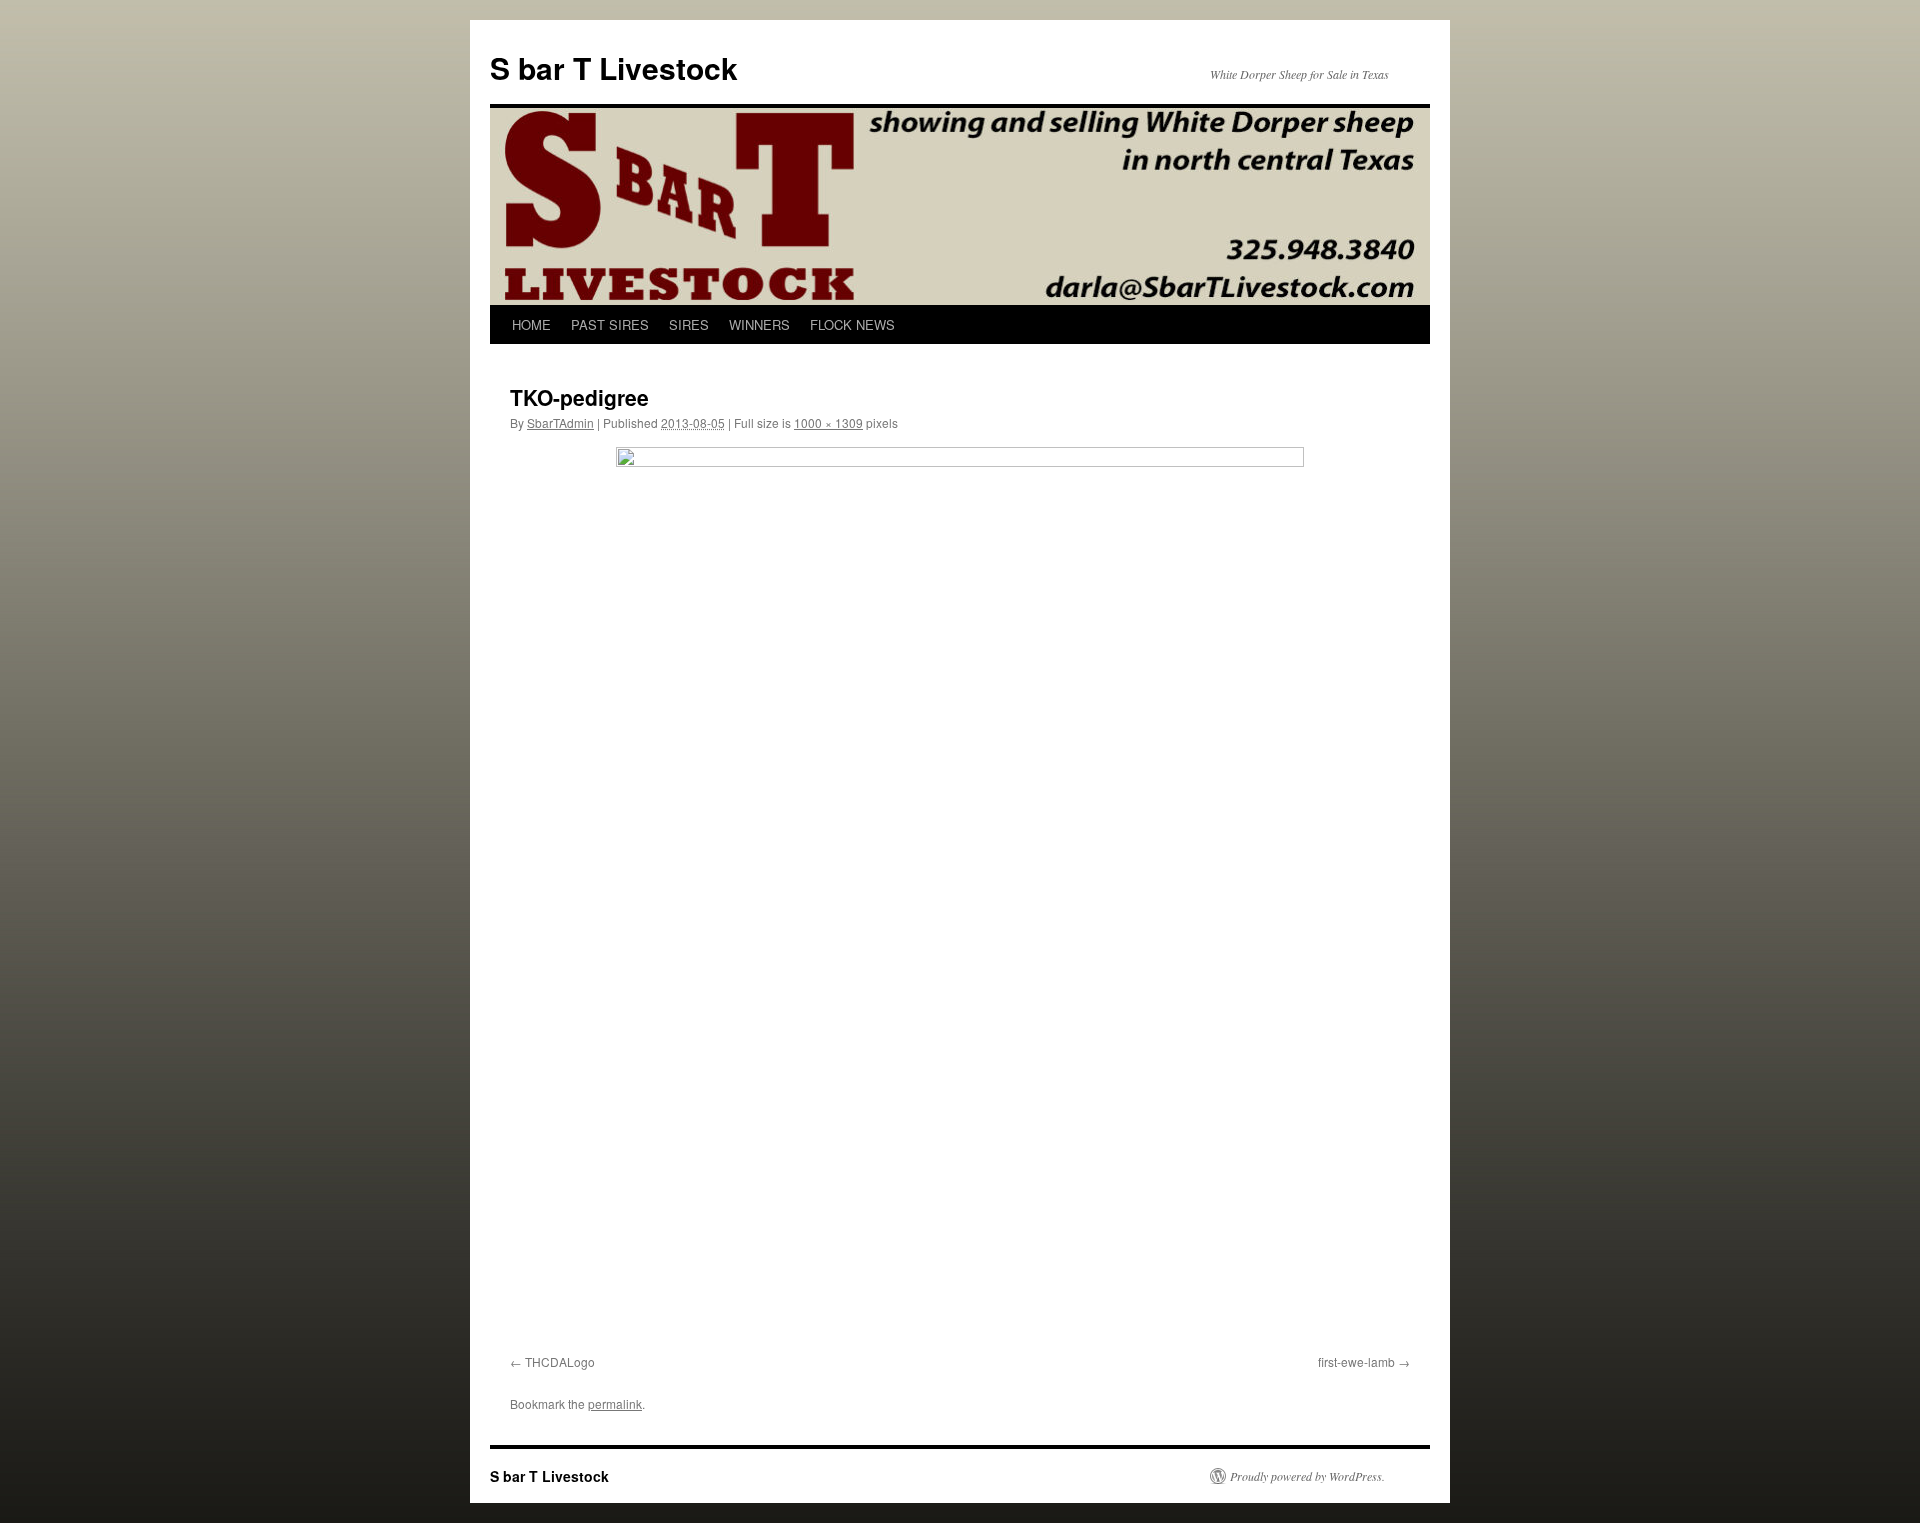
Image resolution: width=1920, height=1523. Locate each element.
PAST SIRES (610, 324)
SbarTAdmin (560, 422)
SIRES (689, 324)
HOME (531, 324)
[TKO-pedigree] (960, 897)
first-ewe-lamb (1356, 1361)
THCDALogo (560, 1361)
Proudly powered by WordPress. (1307, 1476)
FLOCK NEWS (852, 324)
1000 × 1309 (828, 422)
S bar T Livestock (614, 67)
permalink (615, 1403)
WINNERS (759, 324)
